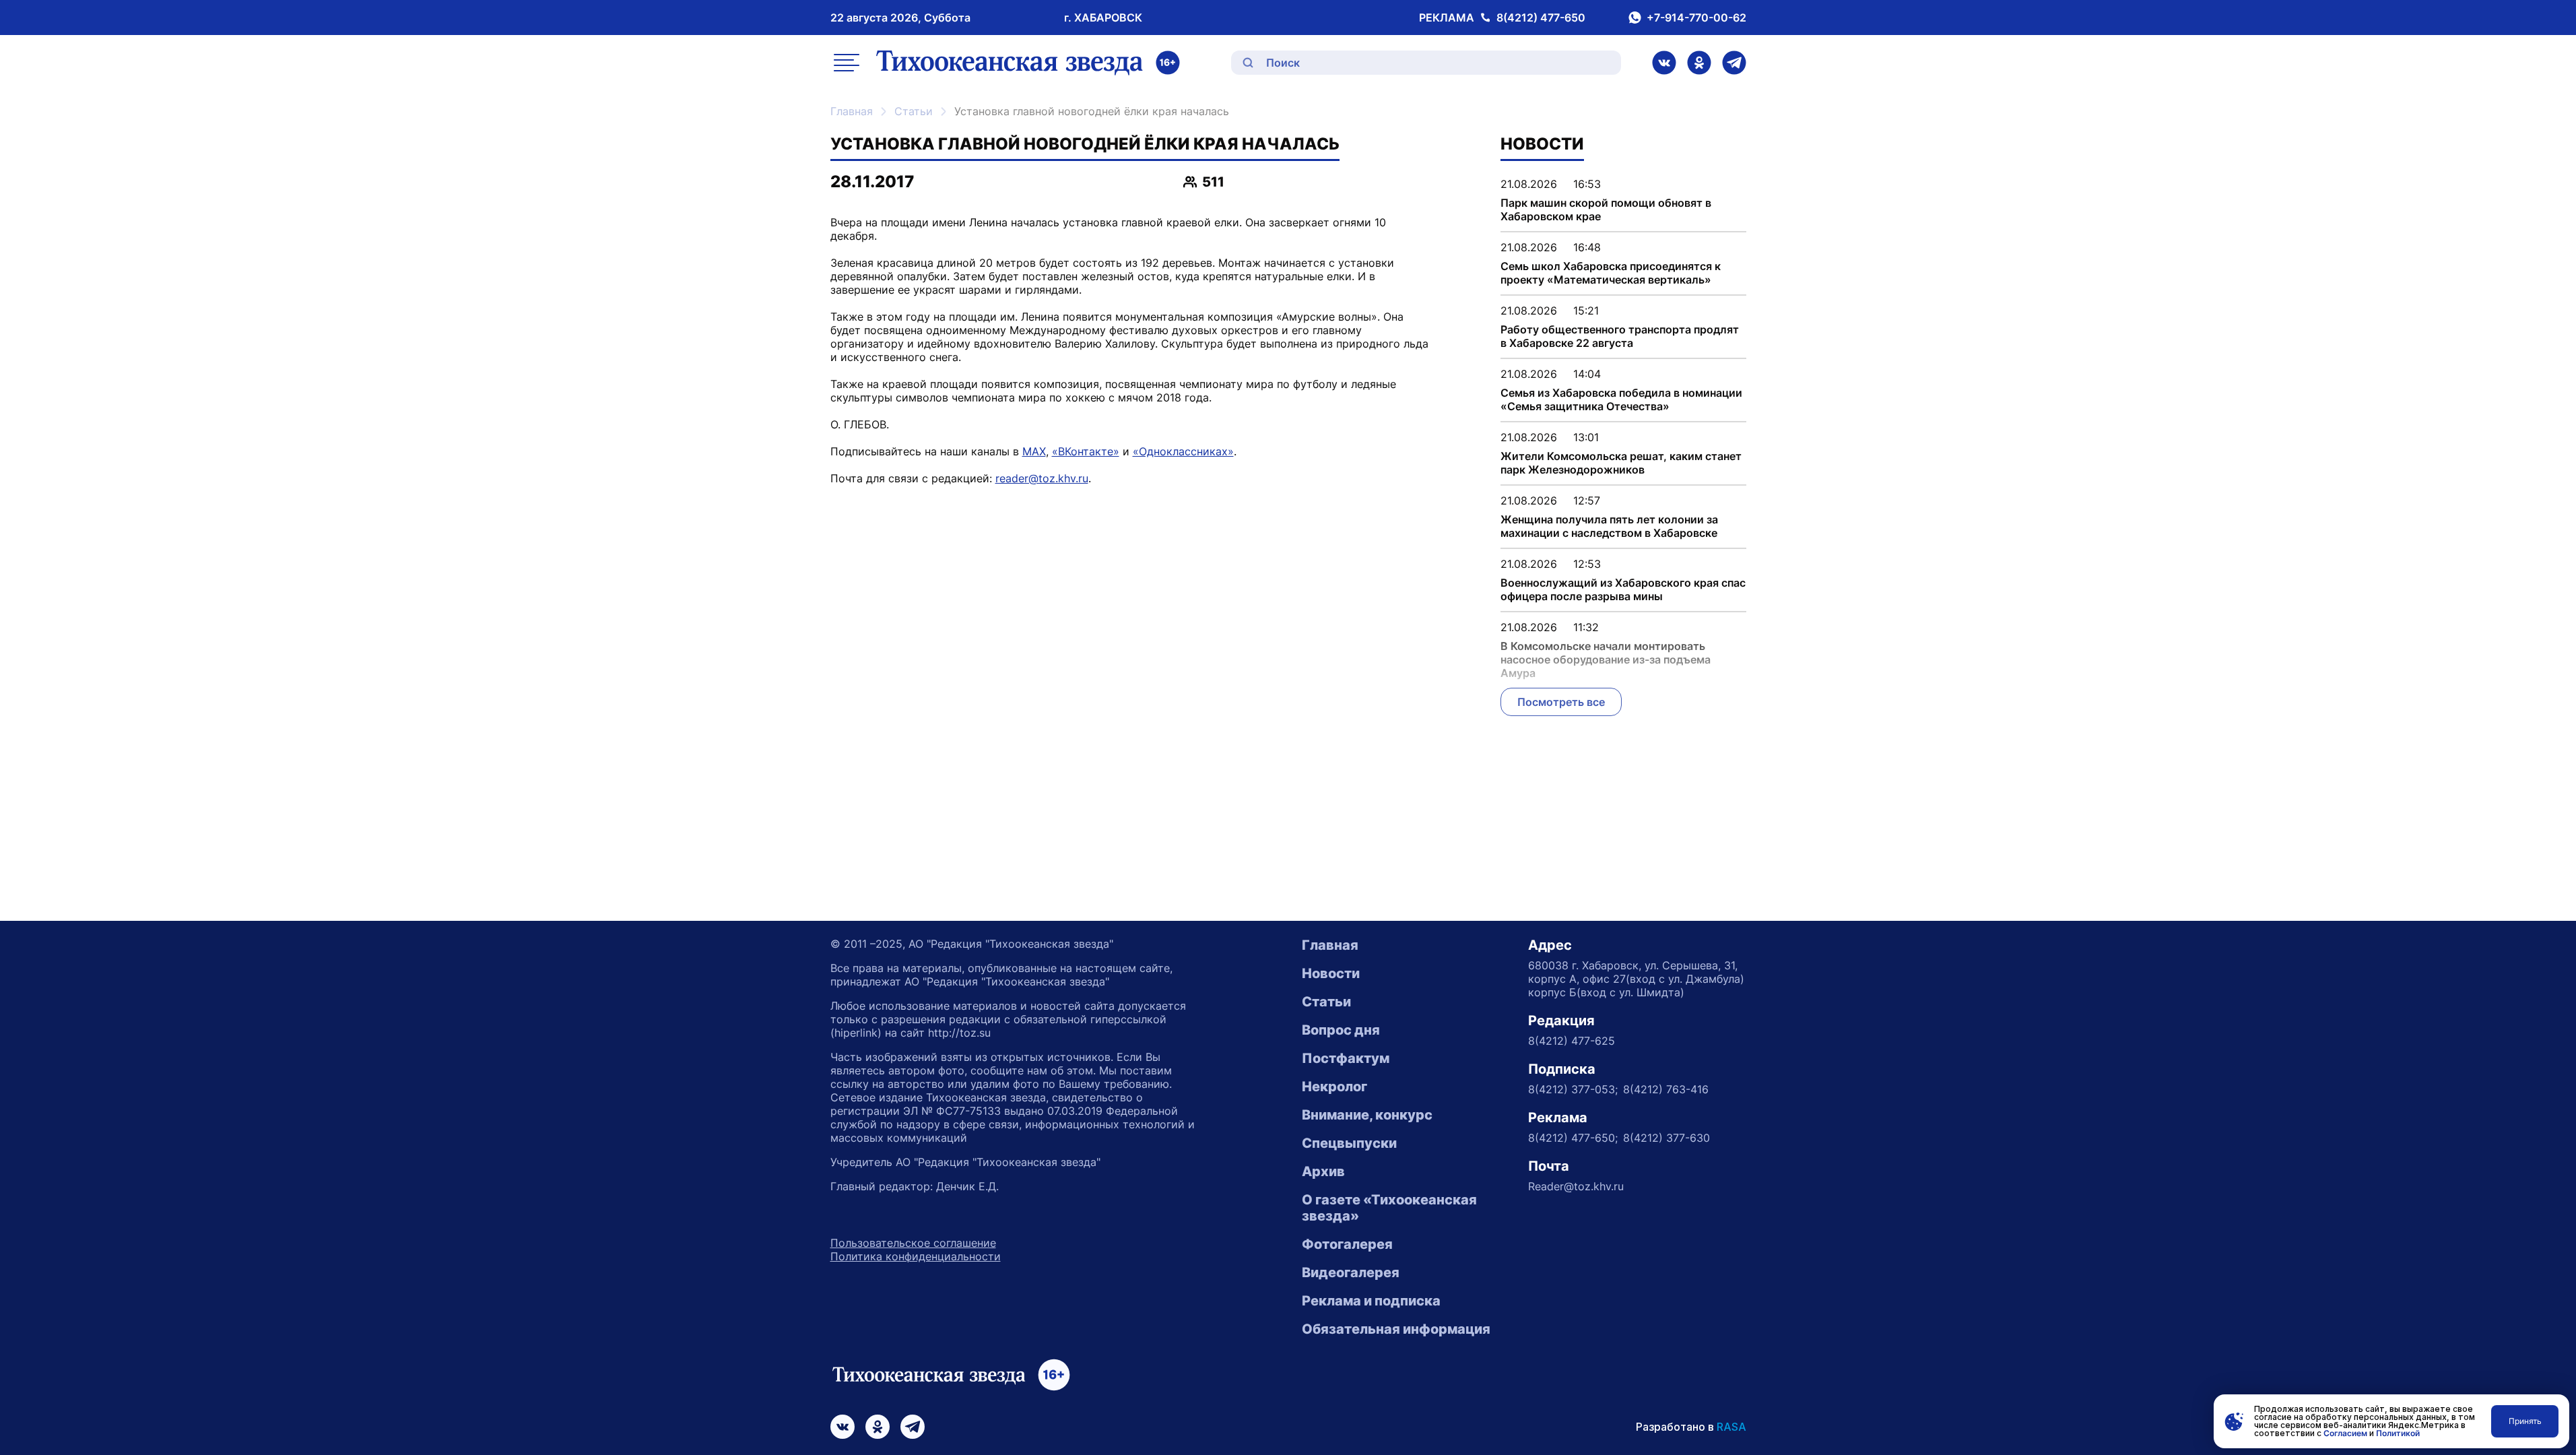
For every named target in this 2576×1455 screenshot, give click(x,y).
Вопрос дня (1341, 1030)
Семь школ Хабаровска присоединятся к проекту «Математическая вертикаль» (1611, 273)
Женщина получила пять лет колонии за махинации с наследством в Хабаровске (1609, 526)
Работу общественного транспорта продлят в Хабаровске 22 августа (1620, 336)
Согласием (2345, 1433)
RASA (1731, 1427)
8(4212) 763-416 (1666, 1089)
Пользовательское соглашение (913, 1243)
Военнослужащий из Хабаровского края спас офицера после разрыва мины (1623, 589)
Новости (1331, 973)
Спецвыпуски (1349, 1143)
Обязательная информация (1396, 1329)
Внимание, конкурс (1367, 1115)
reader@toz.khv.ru (1042, 478)
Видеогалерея (1351, 1272)
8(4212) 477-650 (1541, 18)
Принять (2525, 1421)
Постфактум (1346, 1058)
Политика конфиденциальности (916, 1256)
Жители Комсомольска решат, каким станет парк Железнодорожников (1621, 463)
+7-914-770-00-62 (1696, 18)
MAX (1034, 451)
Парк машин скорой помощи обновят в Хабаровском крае (1606, 209)
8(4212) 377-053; (1573, 1089)
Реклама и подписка (1371, 1301)
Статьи (914, 111)
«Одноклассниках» (1183, 451)
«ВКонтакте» (1086, 451)
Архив (1323, 1171)
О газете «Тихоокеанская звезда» (1389, 1208)
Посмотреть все (1561, 702)
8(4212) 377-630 (1666, 1138)
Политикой (2398, 1433)
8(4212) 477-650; (1573, 1138)
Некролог (1334, 1087)
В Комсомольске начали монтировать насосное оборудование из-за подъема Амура (1606, 659)
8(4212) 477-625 (1572, 1041)
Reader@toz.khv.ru (1576, 1186)
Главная (852, 111)
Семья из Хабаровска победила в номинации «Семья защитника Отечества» (1621, 399)
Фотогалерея (1347, 1244)
